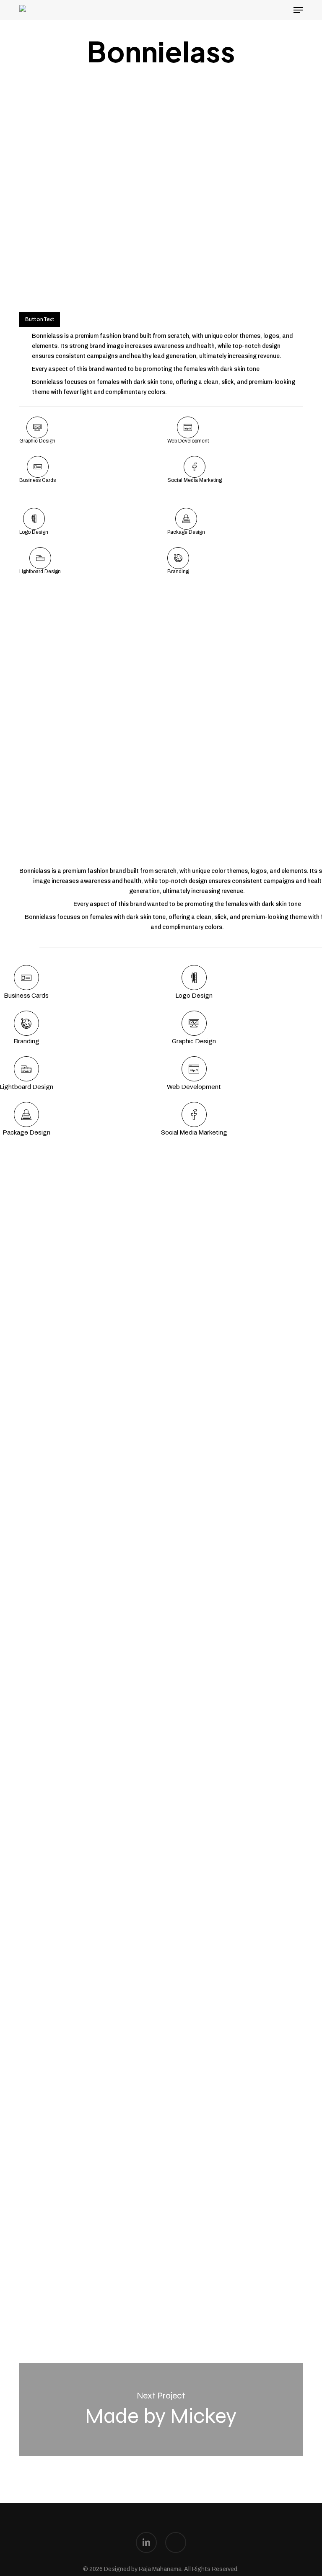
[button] (298, 10)
